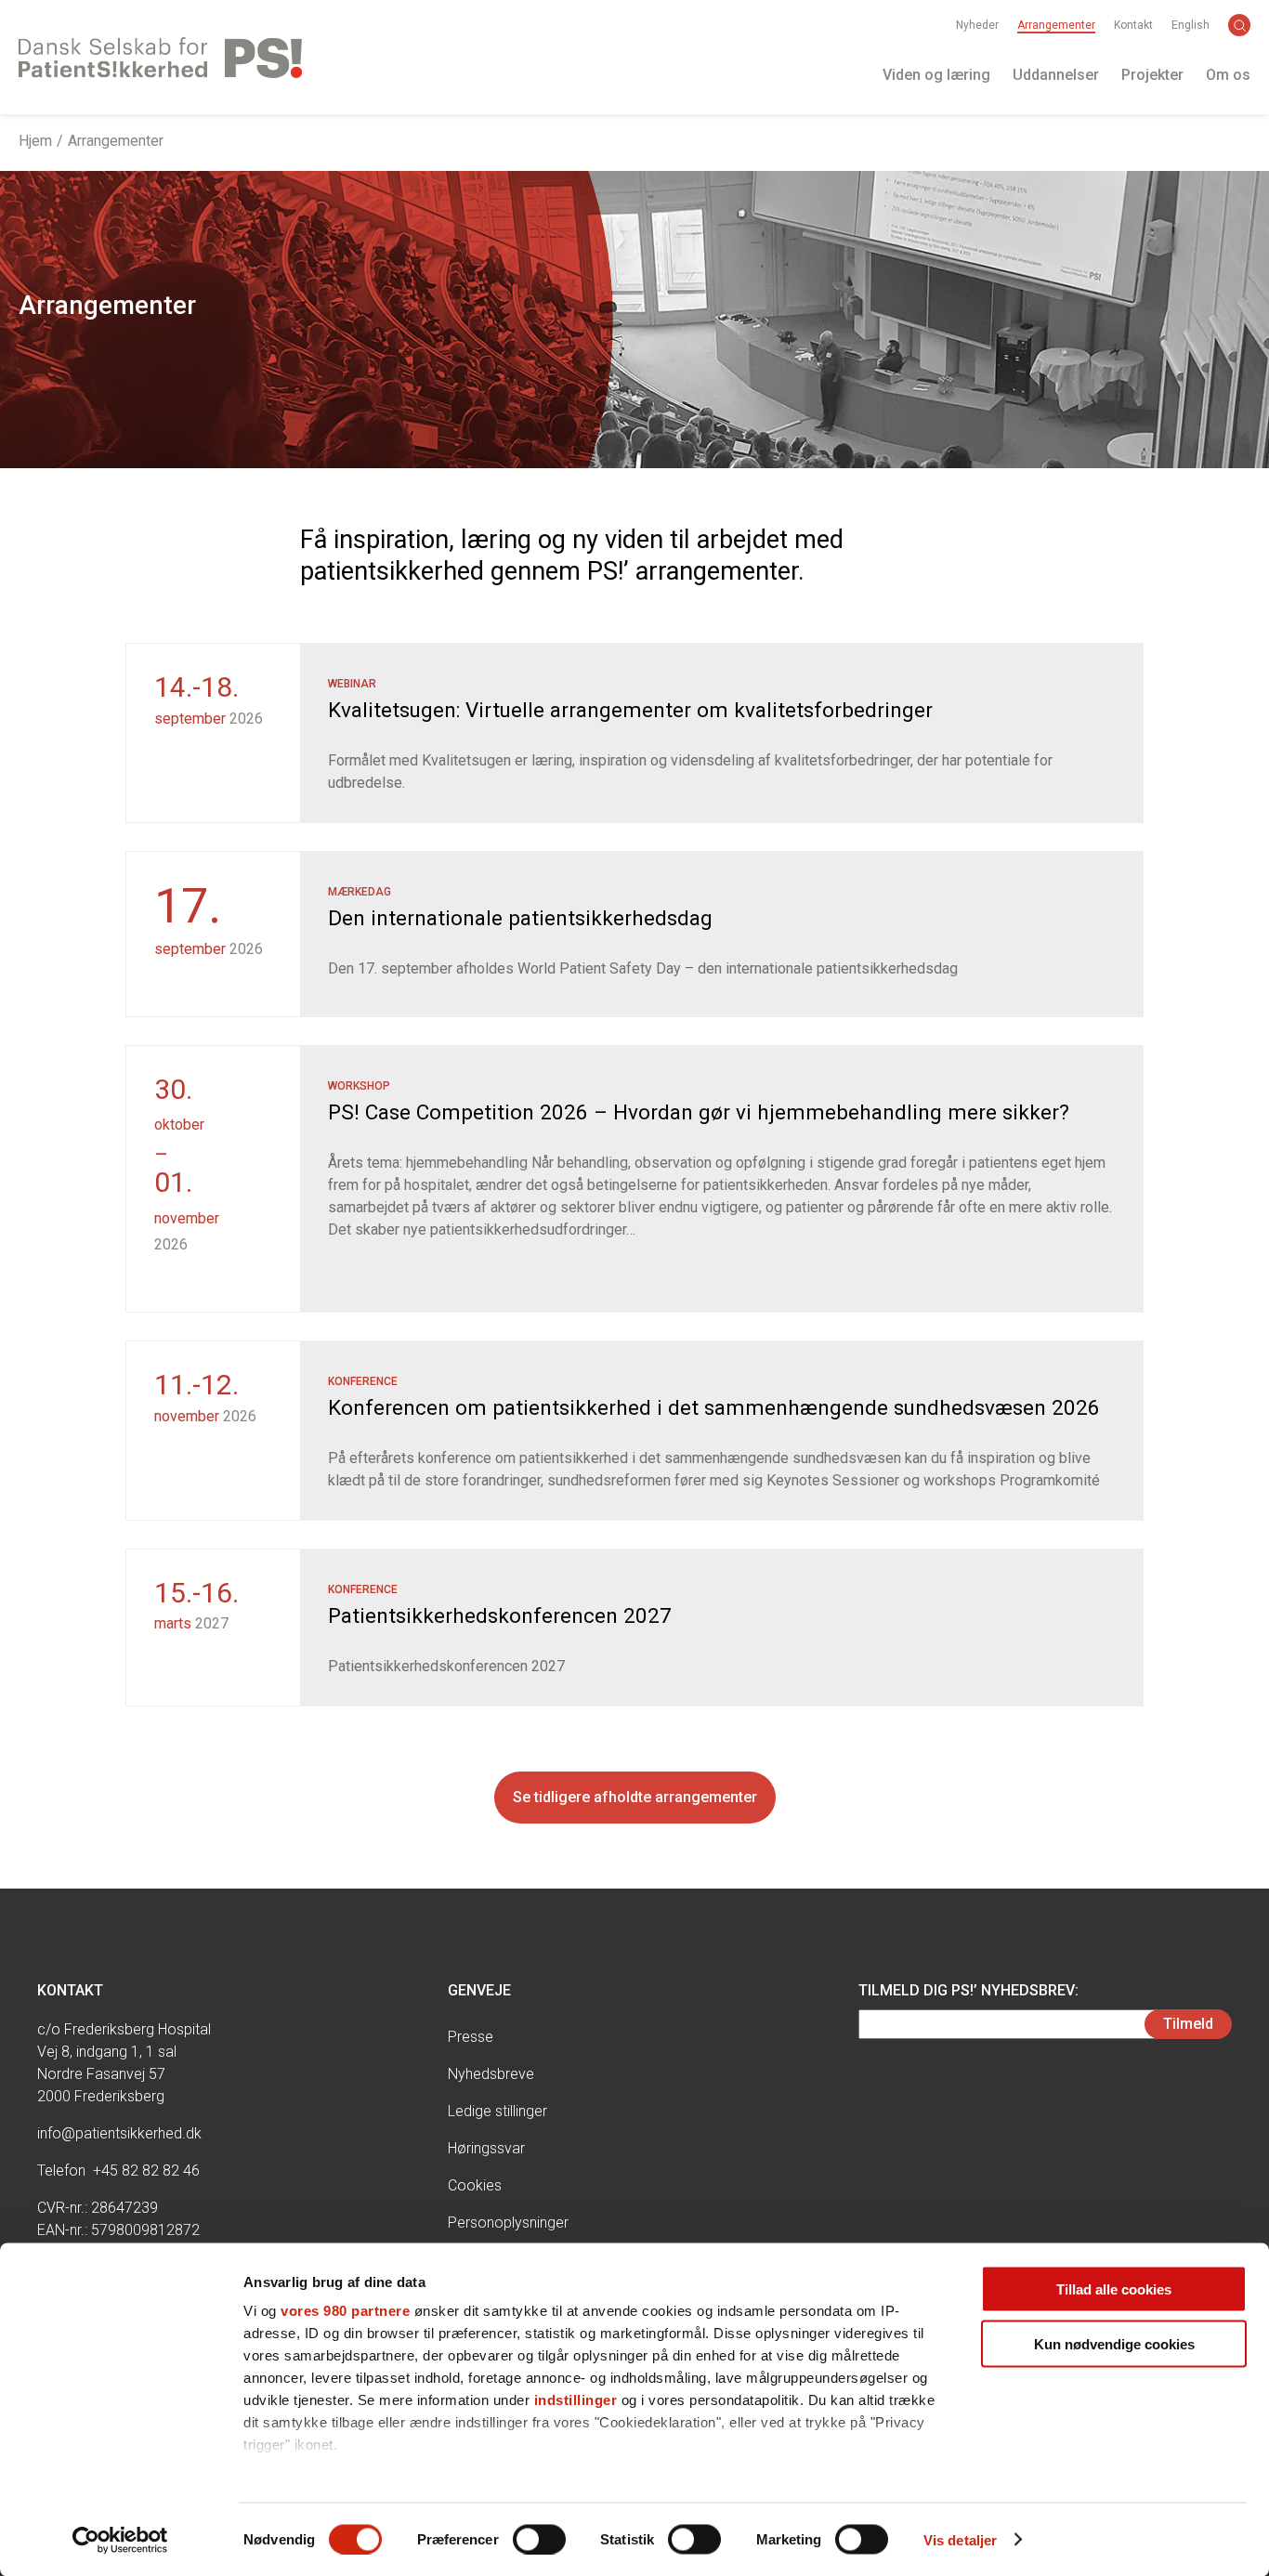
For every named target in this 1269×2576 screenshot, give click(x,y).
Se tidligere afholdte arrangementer (635, 1797)
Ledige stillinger (497, 2111)
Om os (1228, 75)
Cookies (475, 2185)
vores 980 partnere (345, 2311)
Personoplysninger (508, 2223)
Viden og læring (936, 75)
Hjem (35, 141)
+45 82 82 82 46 (146, 2171)
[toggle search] (1239, 25)
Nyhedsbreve (491, 2074)
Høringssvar (486, 2148)
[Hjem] (161, 58)
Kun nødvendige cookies (1114, 2343)
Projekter (1152, 75)
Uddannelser (1056, 75)
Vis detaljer (960, 2539)
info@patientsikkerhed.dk (119, 2133)
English (1191, 25)
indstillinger (576, 2400)
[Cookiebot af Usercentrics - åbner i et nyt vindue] (120, 2540)
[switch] (539, 2539)
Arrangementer (1056, 25)
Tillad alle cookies (1114, 2289)
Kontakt (1133, 25)
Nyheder (977, 25)
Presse (471, 2037)
